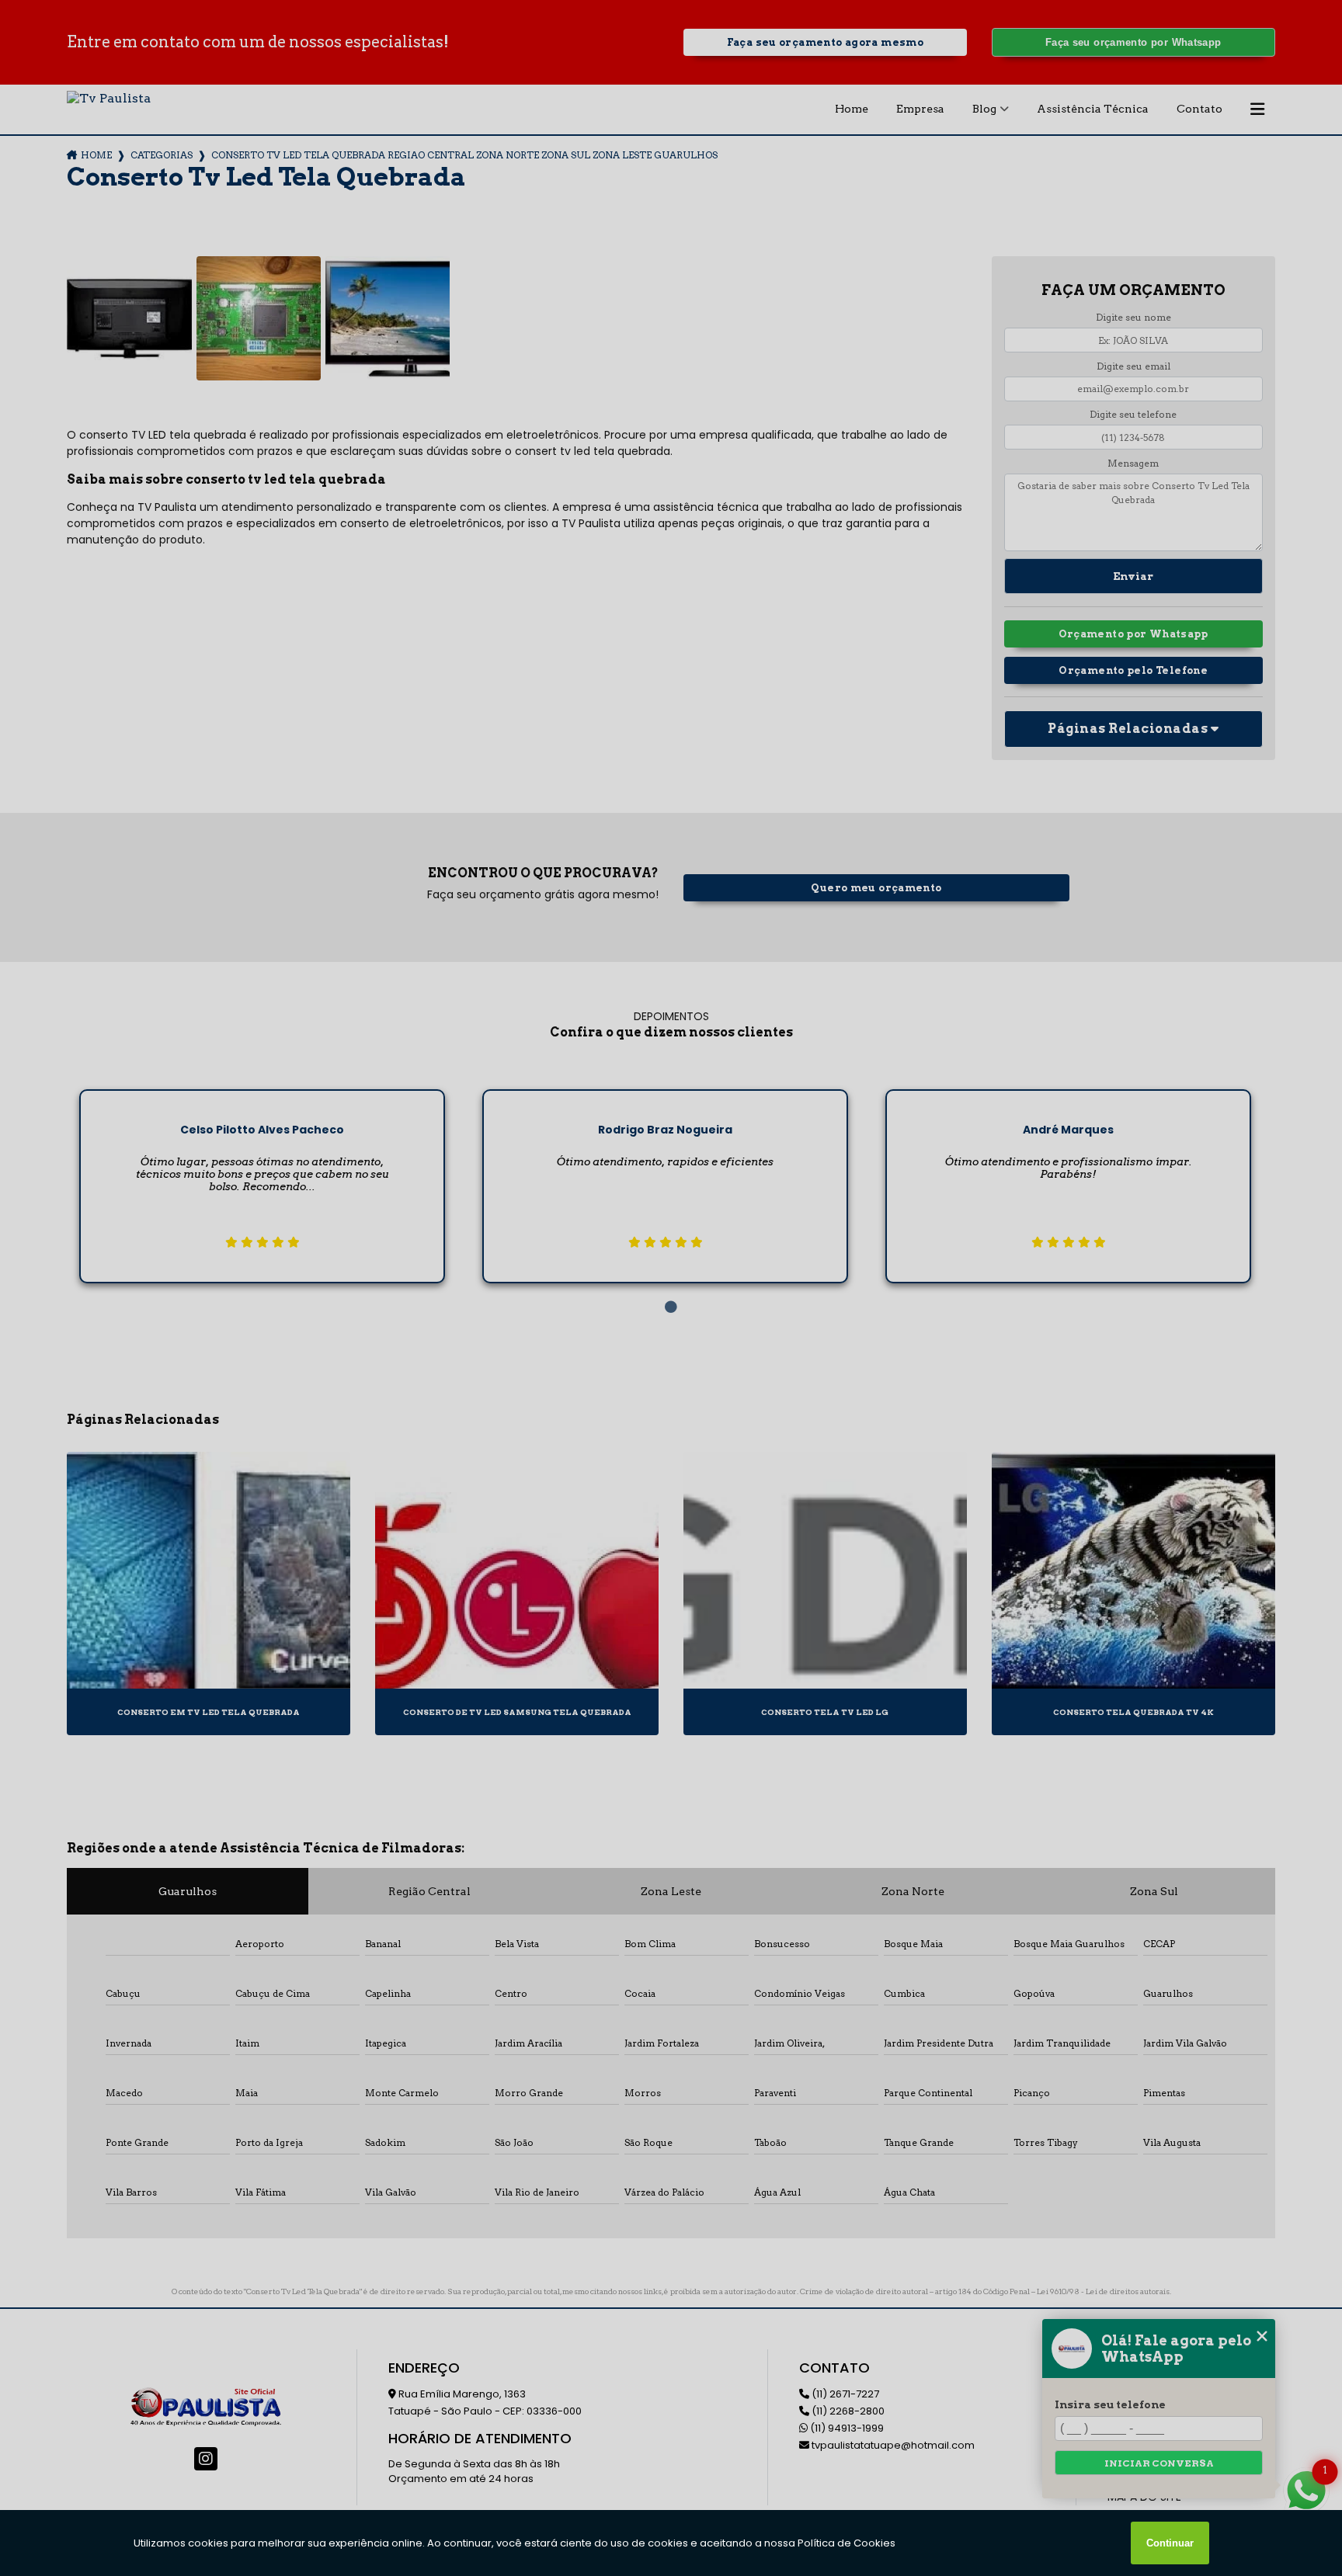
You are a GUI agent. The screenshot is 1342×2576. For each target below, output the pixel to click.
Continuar (1170, 2543)
